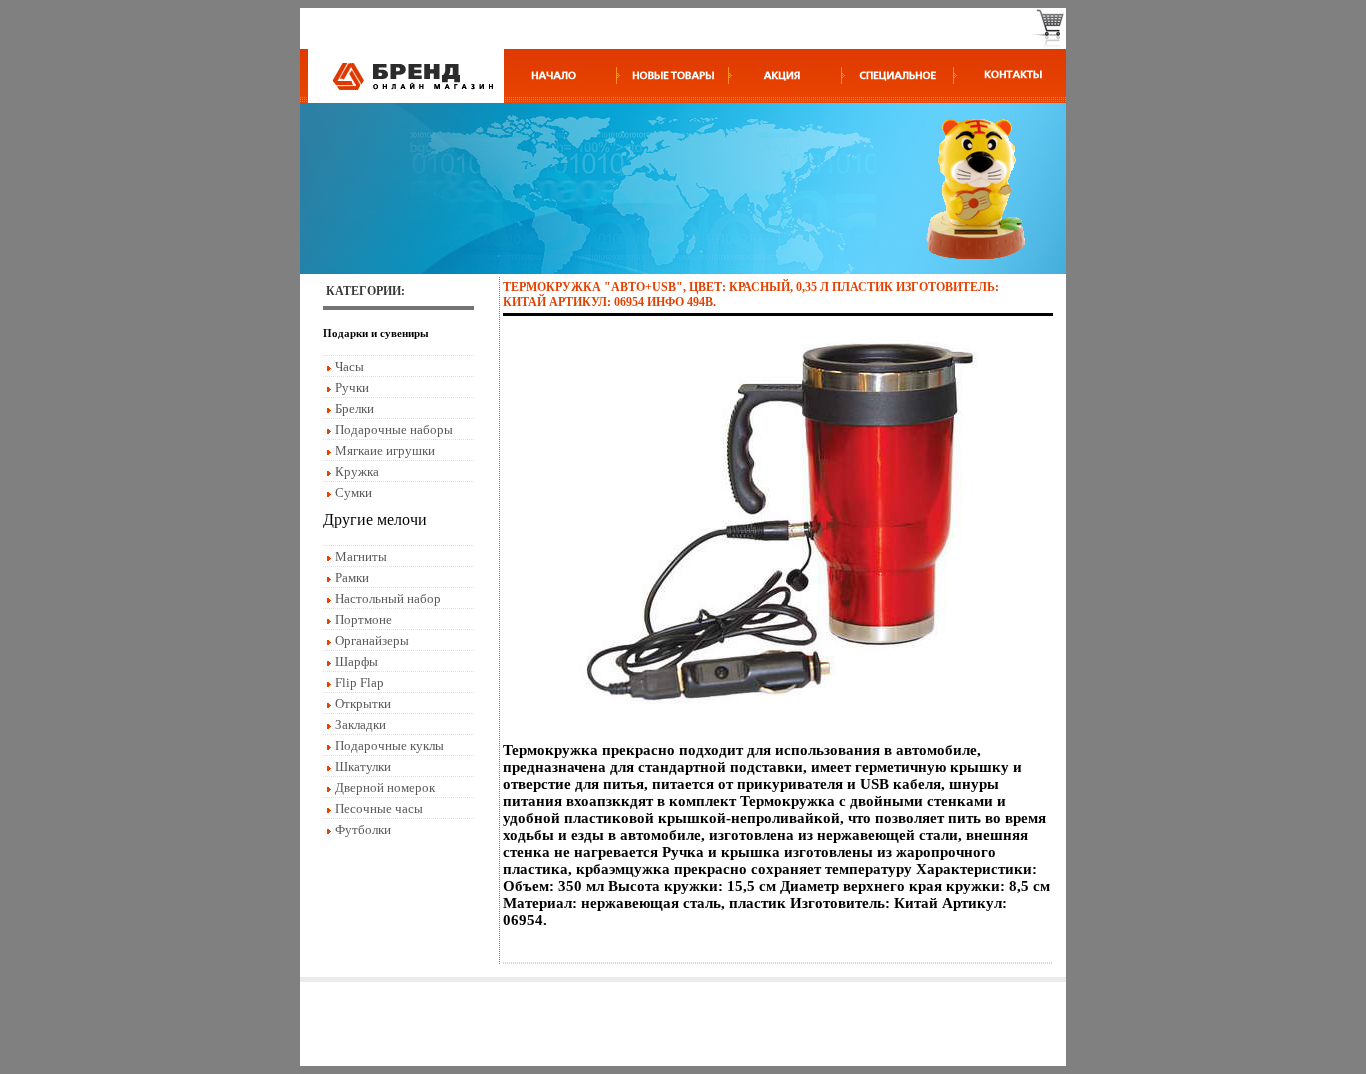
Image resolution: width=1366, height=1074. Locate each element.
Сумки (353, 492)
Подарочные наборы (394, 429)
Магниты (361, 556)
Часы (349, 366)
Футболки (363, 829)
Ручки (352, 387)
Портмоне (363, 619)
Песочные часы (379, 808)
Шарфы (356, 661)
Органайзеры (372, 640)
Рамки (352, 577)
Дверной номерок (385, 787)
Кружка (357, 471)
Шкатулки (363, 766)
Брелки (354, 408)
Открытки (363, 703)
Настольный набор (388, 598)
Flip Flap (359, 682)
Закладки (360, 724)
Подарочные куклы (389, 745)
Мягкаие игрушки (385, 450)
